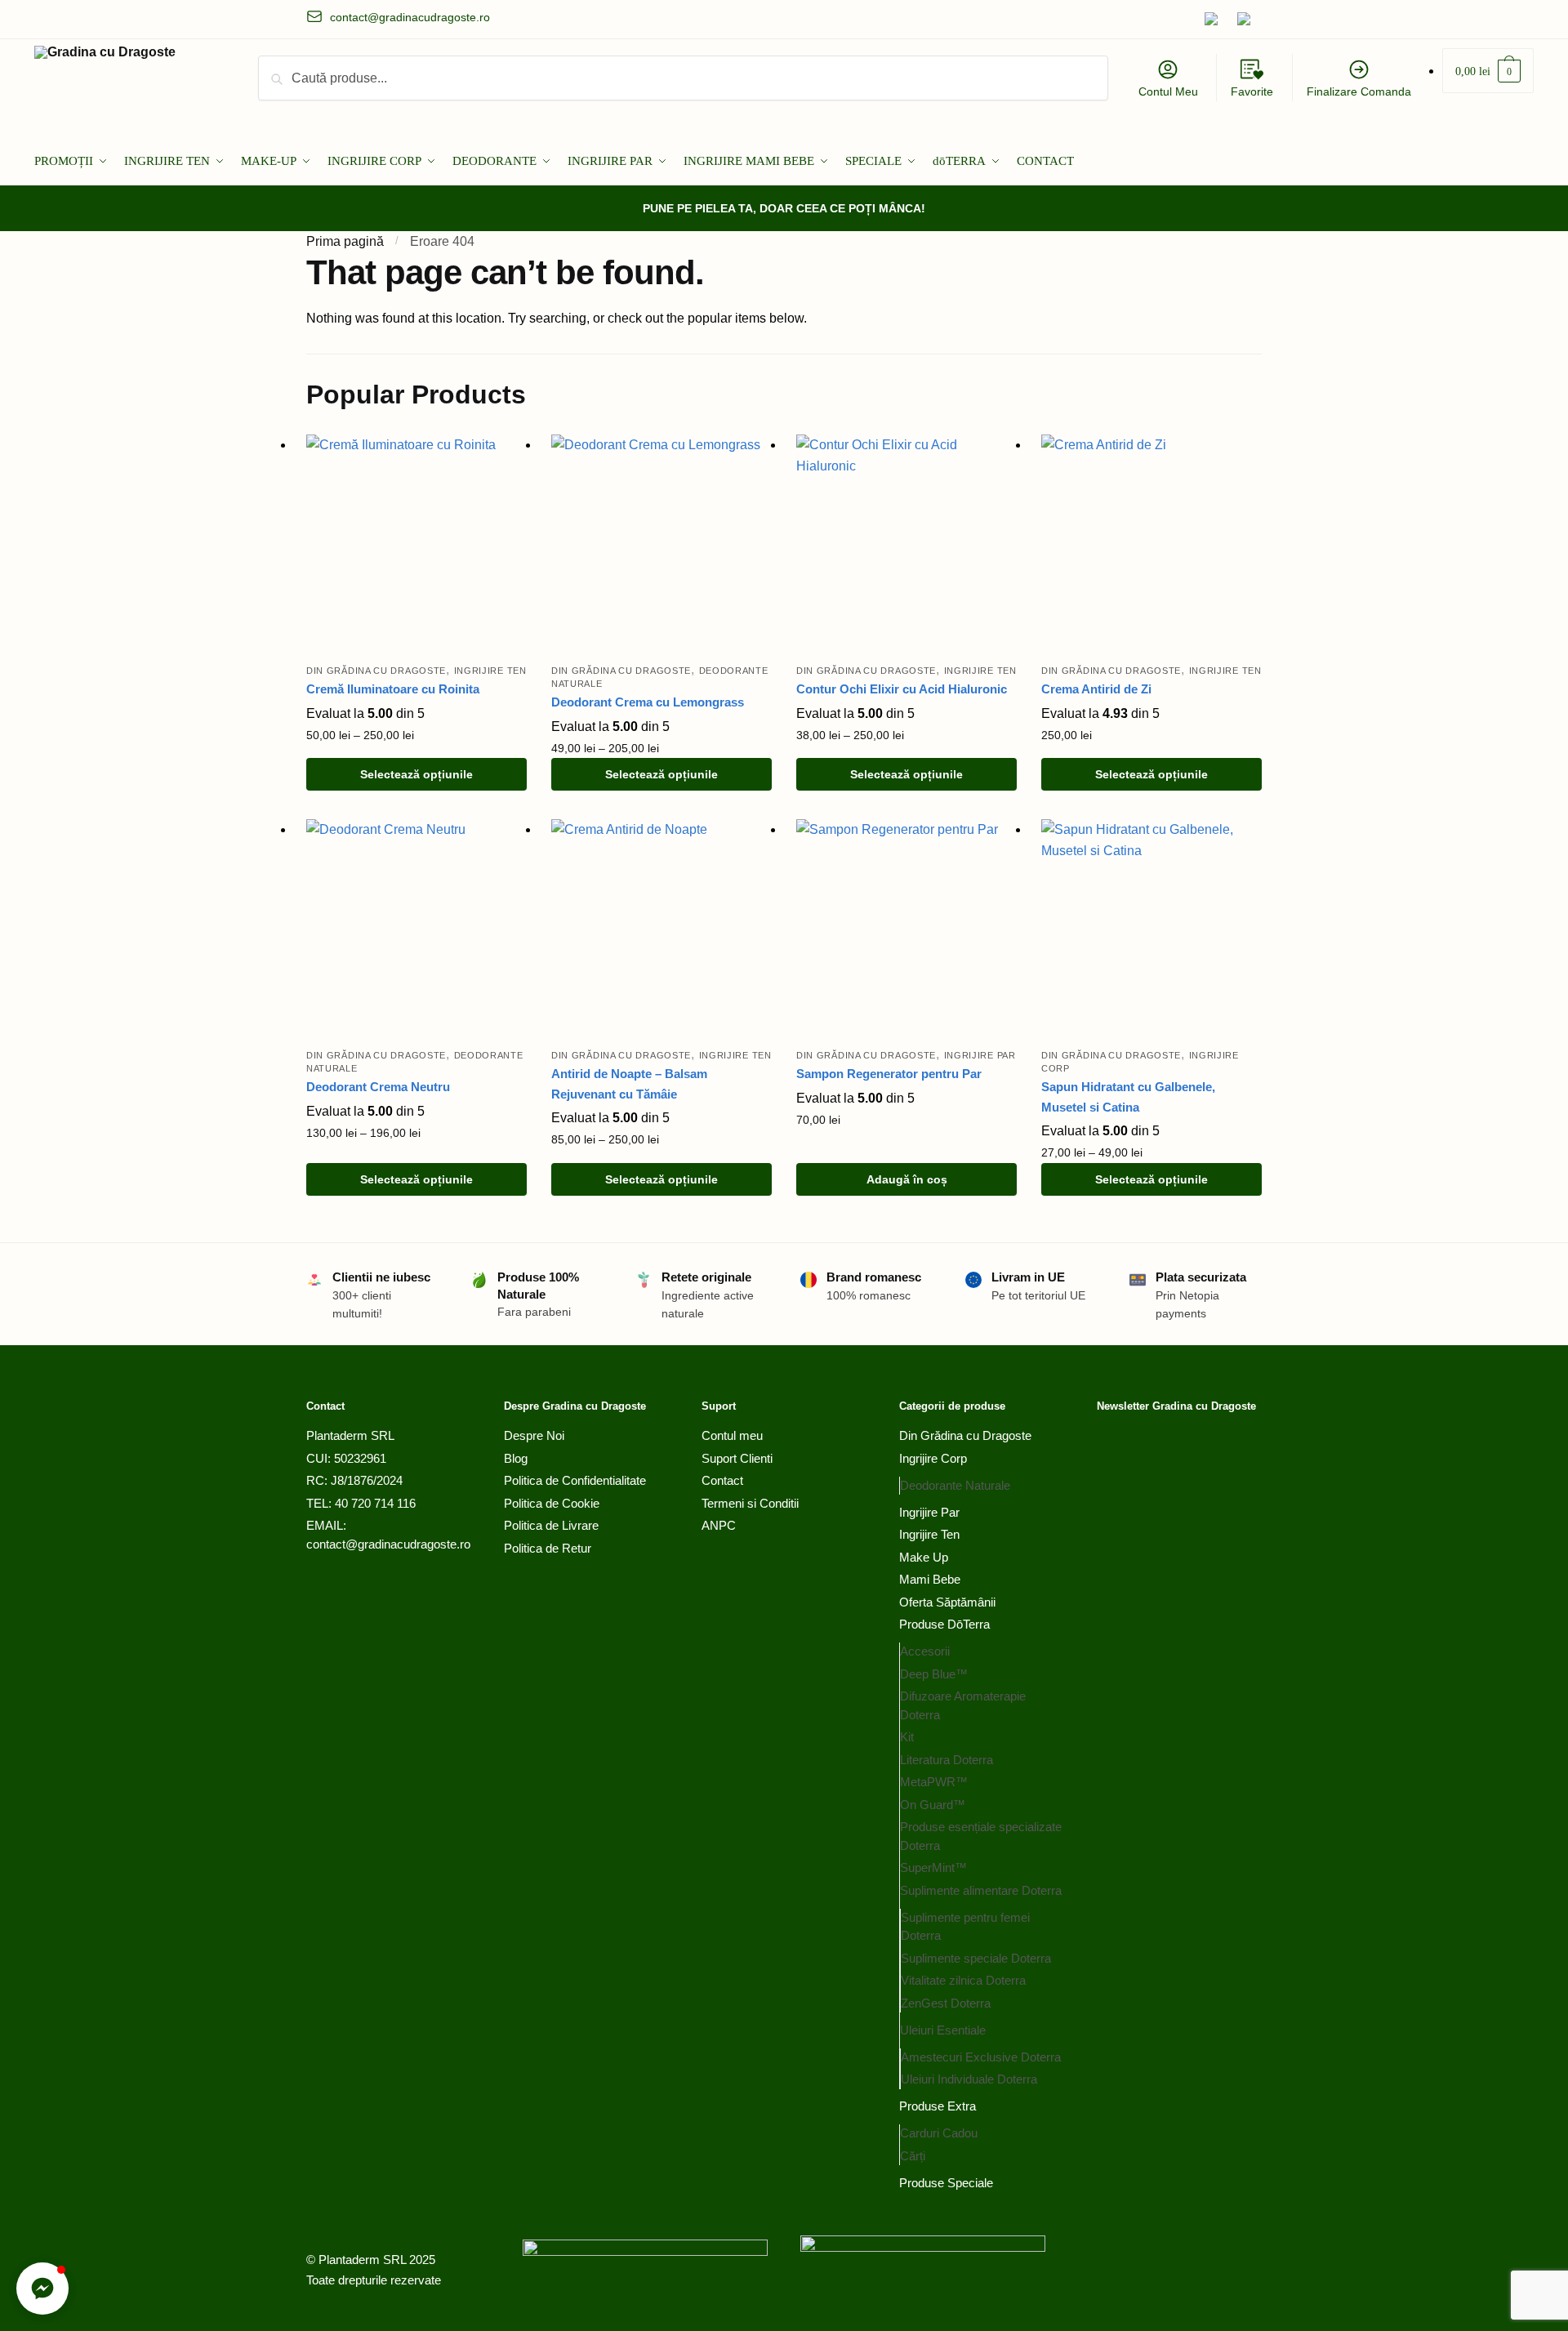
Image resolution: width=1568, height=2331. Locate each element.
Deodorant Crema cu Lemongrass (648, 702)
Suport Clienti (737, 1458)
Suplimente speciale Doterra (976, 1958)
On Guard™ (933, 1805)
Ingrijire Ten (490, 671)
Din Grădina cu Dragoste (376, 671)
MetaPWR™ (934, 1782)
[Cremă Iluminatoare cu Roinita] (416, 545)
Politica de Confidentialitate (575, 1480)
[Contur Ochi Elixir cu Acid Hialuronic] (906, 545)
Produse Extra (938, 2106)
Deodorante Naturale (955, 1485)
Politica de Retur (548, 1548)
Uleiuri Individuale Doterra (969, 2079)
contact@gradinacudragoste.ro (388, 1544)
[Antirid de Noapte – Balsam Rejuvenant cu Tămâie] (661, 929)
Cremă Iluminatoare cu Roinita (393, 689)
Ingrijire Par (980, 1055)
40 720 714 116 (375, 1503)
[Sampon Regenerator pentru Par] (906, 929)
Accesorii (925, 1651)
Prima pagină (345, 241)
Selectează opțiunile (416, 774)
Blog (516, 1458)
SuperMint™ (933, 1867)
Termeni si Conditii (750, 1503)
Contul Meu (1168, 91)
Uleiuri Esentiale (943, 2030)
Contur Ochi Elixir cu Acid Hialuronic (902, 689)
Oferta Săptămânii (947, 1602)
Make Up (924, 1557)
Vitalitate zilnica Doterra (963, 1980)
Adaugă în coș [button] (907, 1179)
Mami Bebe (930, 1579)
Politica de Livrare (551, 1525)
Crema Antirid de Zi (1096, 689)
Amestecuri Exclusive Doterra (981, 2057)
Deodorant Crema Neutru (378, 1087)
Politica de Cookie (552, 1503)
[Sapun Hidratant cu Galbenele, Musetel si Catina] (1151, 929)
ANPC (719, 1525)
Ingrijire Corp (933, 1458)
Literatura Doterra (947, 1760)
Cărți (913, 2156)
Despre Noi (534, 1435)
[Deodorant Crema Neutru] (416, 929)
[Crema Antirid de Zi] (1151, 545)
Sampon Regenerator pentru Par (889, 1074)
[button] (42, 2289)
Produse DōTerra (944, 1624)
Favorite (1252, 91)
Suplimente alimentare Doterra (981, 1890)
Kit (907, 1737)
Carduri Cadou (939, 2133)
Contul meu (732, 1435)
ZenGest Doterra (946, 2003)
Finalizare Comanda (1359, 91)
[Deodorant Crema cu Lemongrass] (661, 545)
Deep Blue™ (934, 1674)
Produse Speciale (946, 2183)
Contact (722, 1480)
